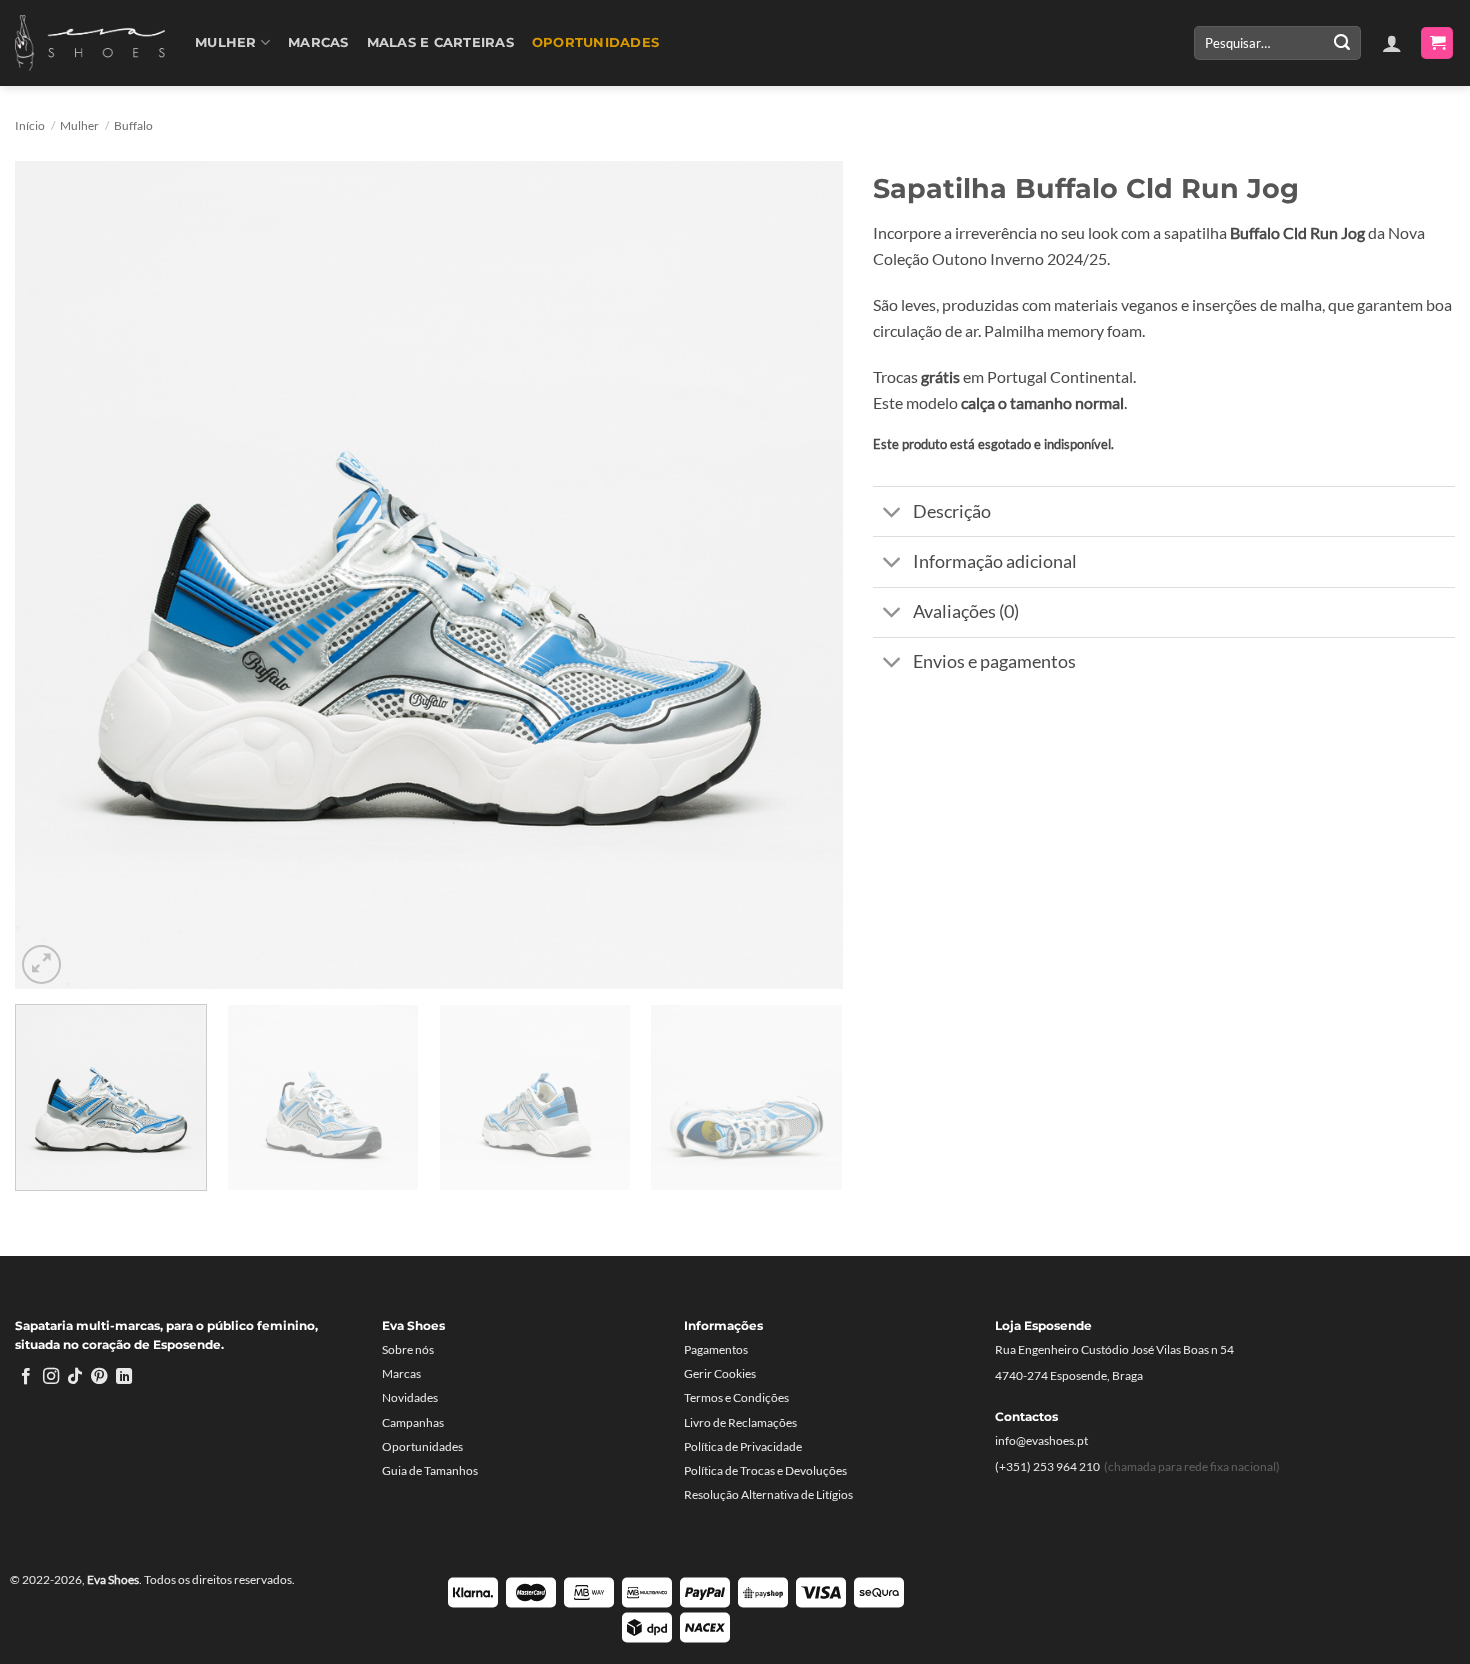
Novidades (410, 1397)
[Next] (801, 575)
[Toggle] (892, 513)
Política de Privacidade (743, 1446)
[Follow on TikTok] (75, 1377)
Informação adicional (995, 561)
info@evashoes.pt (1041, 1440)
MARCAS (318, 42)
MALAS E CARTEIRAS (440, 42)
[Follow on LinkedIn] (124, 1377)
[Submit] (1342, 43)
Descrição (952, 511)
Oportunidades (595, 42)
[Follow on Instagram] (51, 1377)
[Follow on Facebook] (26, 1377)
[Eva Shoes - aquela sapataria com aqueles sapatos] (90, 43)
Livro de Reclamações (740, 1422)
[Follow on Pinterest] (99, 1377)
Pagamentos (716, 1349)
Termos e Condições (736, 1397)
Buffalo (133, 125)
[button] (1392, 43)
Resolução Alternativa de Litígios (768, 1494)
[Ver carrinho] (1437, 43)
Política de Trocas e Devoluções (765, 1470)
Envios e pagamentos (994, 661)
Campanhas (413, 1422)
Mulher (226, 42)
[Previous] (57, 575)
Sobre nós (408, 1349)
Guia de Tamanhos (430, 1470)
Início (30, 125)
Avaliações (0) (966, 611)
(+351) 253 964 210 (1047, 1466)
